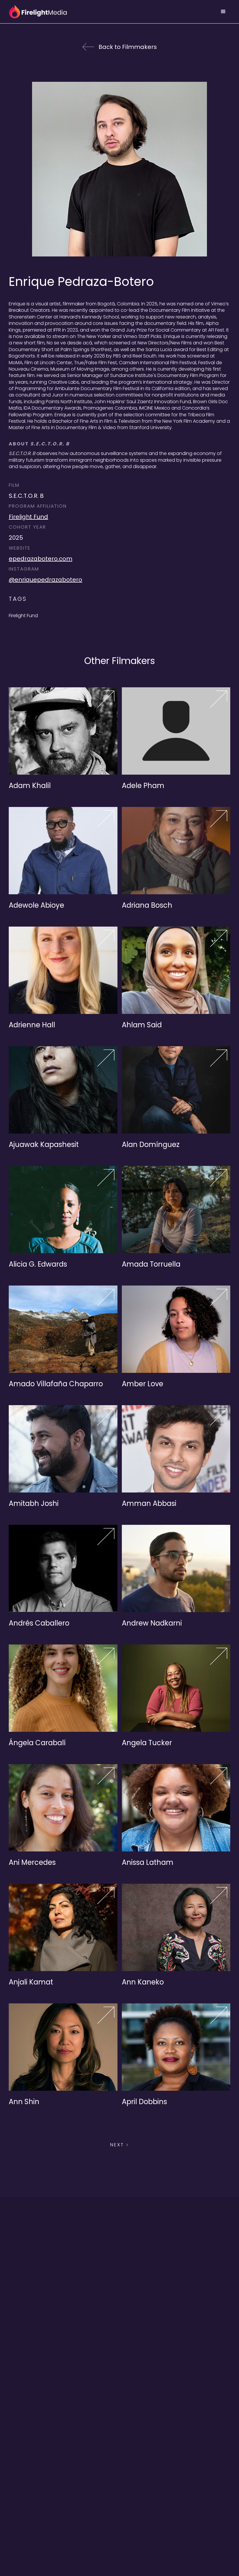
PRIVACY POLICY (119, 2504)
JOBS (119, 2527)
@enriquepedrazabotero (45, 580)
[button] (223, 12)
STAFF (119, 2539)
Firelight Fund (28, 517)
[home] (38, 12)
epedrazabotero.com (41, 559)
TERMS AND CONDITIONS (119, 2515)
